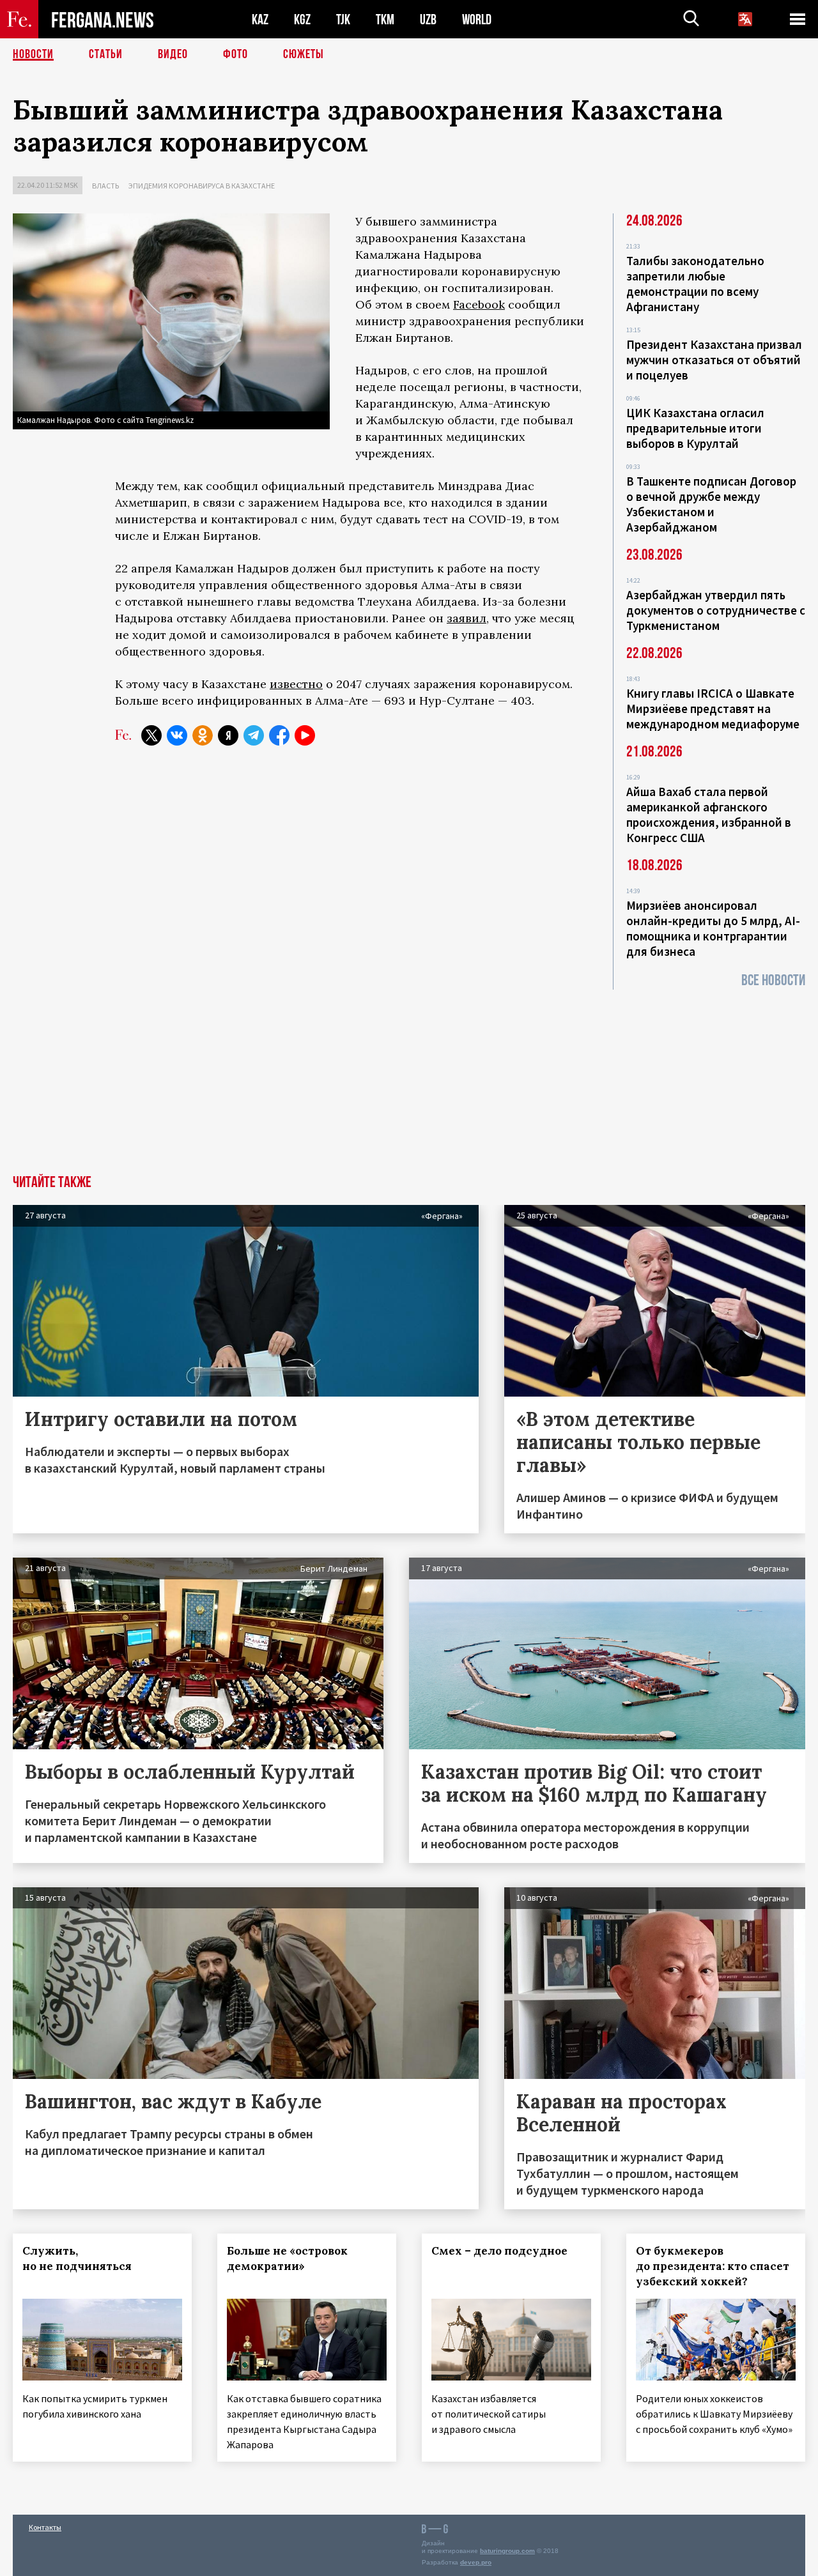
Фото (235, 54)
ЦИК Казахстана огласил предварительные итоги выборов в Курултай (695, 428)
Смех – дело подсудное (499, 2251)
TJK (343, 19)
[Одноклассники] (203, 735)
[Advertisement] (409, 1079)
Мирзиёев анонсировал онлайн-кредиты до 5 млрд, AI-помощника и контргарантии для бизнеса (713, 928)
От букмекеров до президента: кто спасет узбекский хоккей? (713, 2266)
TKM (385, 19)
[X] (151, 735)
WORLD (477, 19)
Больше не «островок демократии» (287, 2258)
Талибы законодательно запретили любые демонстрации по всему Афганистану (695, 284)
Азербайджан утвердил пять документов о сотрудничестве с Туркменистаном (716, 610)
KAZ (260, 19)
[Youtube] (305, 735)
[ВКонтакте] (177, 735)
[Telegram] (254, 735)
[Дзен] (228, 735)
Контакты (45, 2527)
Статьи (106, 54)
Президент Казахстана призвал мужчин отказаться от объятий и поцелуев (714, 360)
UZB (428, 19)
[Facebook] (279, 735)
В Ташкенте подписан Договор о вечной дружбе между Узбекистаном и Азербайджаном (711, 504)
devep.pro (476, 2562)
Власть (105, 186)
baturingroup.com (507, 2551)
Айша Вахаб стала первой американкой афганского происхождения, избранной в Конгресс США (709, 815)
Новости (33, 54)
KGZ (302, 19)
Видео (173, 54)
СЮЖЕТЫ (304, 54)
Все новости (773, 980)
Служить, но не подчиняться (77, 2258)
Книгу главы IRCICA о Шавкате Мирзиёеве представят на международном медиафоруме (713, 709)
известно (296, 684)
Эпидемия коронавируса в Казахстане (202, 186)
